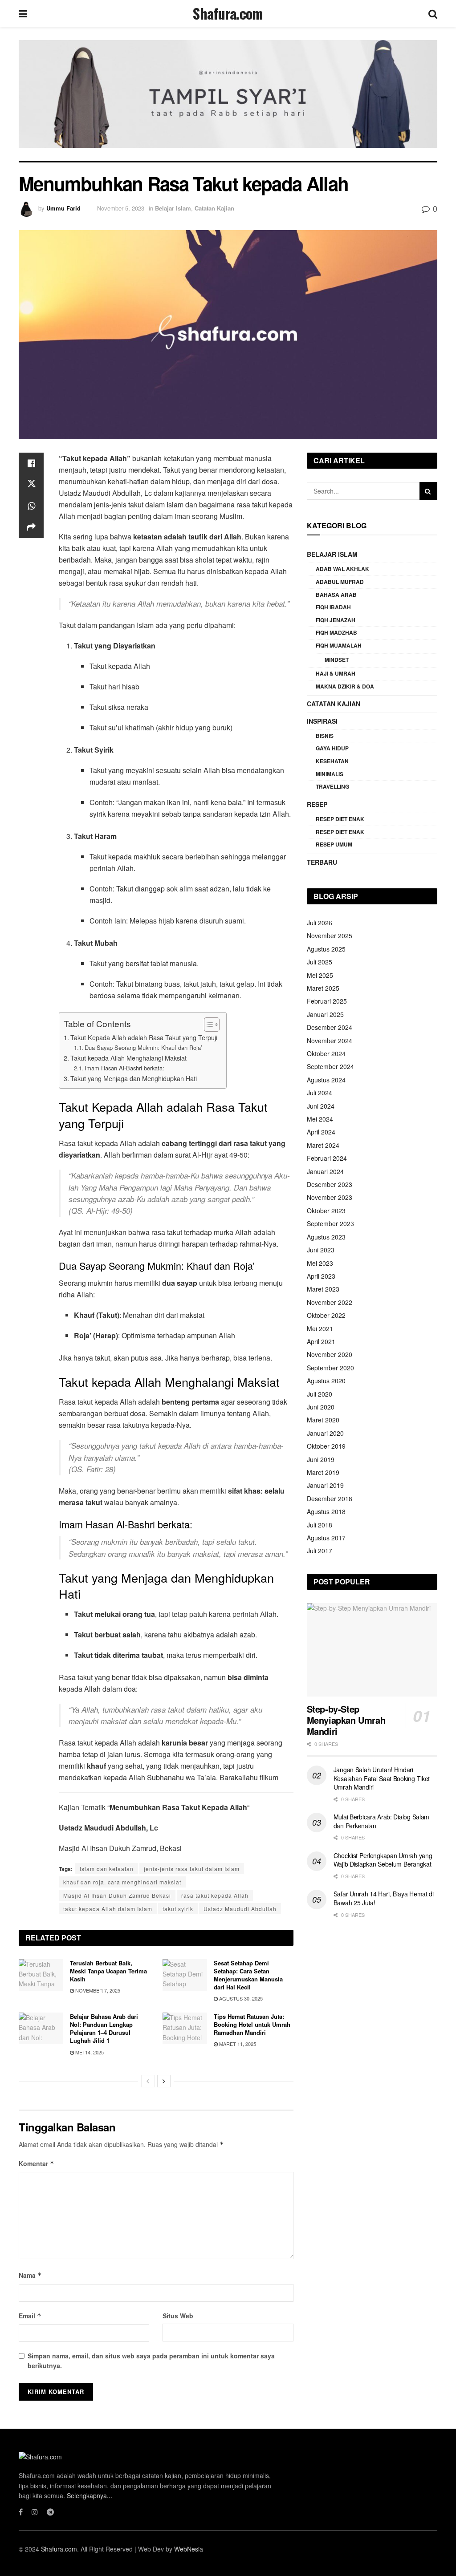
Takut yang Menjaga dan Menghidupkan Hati (134, 1078)
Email (30, 2316)
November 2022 (330, 1302)
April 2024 (321, 1132)
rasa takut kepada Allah (215, 1895)
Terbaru (322, 862)
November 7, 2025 (97, 1990)
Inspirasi (322, 721)
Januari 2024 (325, 1171)
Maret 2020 (323, 1420)
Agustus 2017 (326, 1538)
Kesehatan (332, 761)
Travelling (332, 786)
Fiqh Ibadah (333, 607)
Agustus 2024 (326, 1080)
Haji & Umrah (336, 673)
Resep (317, 804)
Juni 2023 (321, 1250)
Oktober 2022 (326, 1315)
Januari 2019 (325, 1485)
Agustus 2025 (326, 949)
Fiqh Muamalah (339, 645)
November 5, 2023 (121, 208)
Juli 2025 (320, 962)
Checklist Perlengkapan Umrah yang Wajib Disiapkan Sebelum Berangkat (383, 1860)
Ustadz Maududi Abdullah (240, 1909)
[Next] (164, 2081)
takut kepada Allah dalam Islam (108, 1909)
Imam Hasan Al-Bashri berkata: (124, 1068)
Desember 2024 (330, 1027)
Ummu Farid (63, 208)
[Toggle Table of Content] (207, 1025)
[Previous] (148, 2081)
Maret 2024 (323, 1145)
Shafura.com (228, 13)
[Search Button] (428, 491)
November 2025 (330, 936)
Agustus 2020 (326, 1381)
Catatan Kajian (214, 208)
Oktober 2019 (326, 1446)
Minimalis (330, 774)
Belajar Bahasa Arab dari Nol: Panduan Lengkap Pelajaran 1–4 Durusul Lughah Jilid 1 (104, 2029)
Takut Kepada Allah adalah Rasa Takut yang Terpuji (144, 1037)
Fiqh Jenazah (336, 620)
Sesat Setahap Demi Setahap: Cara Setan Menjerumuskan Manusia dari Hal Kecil (248, 1975)
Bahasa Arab (336, 595)
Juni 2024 (321, 1106)
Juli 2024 (320, 1093)
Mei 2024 (320, 1119)
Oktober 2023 (326, 1211)
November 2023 (330, 1197)
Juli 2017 (320, 1551)
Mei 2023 (320, 1263)
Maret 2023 (323, 1289)
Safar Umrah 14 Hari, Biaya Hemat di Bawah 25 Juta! (384, 1898)
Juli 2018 (320, 1525)
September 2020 (330, 1368)
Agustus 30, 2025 (240, 1998)
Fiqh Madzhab (336, 632)
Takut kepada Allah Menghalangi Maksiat (128, 1058)
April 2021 (321, 1341)
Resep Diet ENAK (340, 832)
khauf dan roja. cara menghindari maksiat (122, 1882)
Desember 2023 (330, 1184)
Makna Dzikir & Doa (345, 686)
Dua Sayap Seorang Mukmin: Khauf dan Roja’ (143, 1047)
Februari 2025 (327, 1001)
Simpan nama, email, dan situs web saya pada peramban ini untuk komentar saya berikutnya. (151, 2361)
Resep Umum (334, 844)
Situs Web (178, 2316)
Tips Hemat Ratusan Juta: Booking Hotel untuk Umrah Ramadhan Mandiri (252, 2024)
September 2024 (330, 1066)
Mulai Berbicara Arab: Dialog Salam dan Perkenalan (381, 1821)
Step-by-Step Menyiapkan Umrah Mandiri (346, 1720)
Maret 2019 (323, 1472)
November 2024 (330, 1041)
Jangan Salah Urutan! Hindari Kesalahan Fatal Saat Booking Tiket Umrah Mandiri (382, 1778)
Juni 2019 (321, 1459)
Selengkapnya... (90, 2495)
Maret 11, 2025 (237, 2044)
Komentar (37, 2163)
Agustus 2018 (326, 1511)
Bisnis (325, 736)
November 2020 (330, 1354)
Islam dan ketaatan (107, 1869)
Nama (30, 2275)
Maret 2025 (323, 988)
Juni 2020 (321, 1407)
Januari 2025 (325, 1014)
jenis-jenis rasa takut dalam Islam (192, 1869)
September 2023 (330, 1223)
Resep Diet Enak (340, 819)
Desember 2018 (330, 1499)
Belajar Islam (173, 208)
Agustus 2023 (326, 1237)
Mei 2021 (320, 1329)
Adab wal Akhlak (342, 569)
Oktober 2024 (326, 1053)
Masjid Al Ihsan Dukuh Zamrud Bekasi (117, 1895)
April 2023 (321, 1276)
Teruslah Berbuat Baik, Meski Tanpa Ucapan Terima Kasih (108, 1971)
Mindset (337, 660)
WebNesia (189, 2549)
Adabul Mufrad (340, 582)
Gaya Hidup (332, 748)
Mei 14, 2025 (89, 2052)
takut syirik (178, 1909)
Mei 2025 (320, 975)
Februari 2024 (327, 1158)
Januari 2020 (325, 1433)
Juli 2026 (320, 923)
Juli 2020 (320, 1394)
